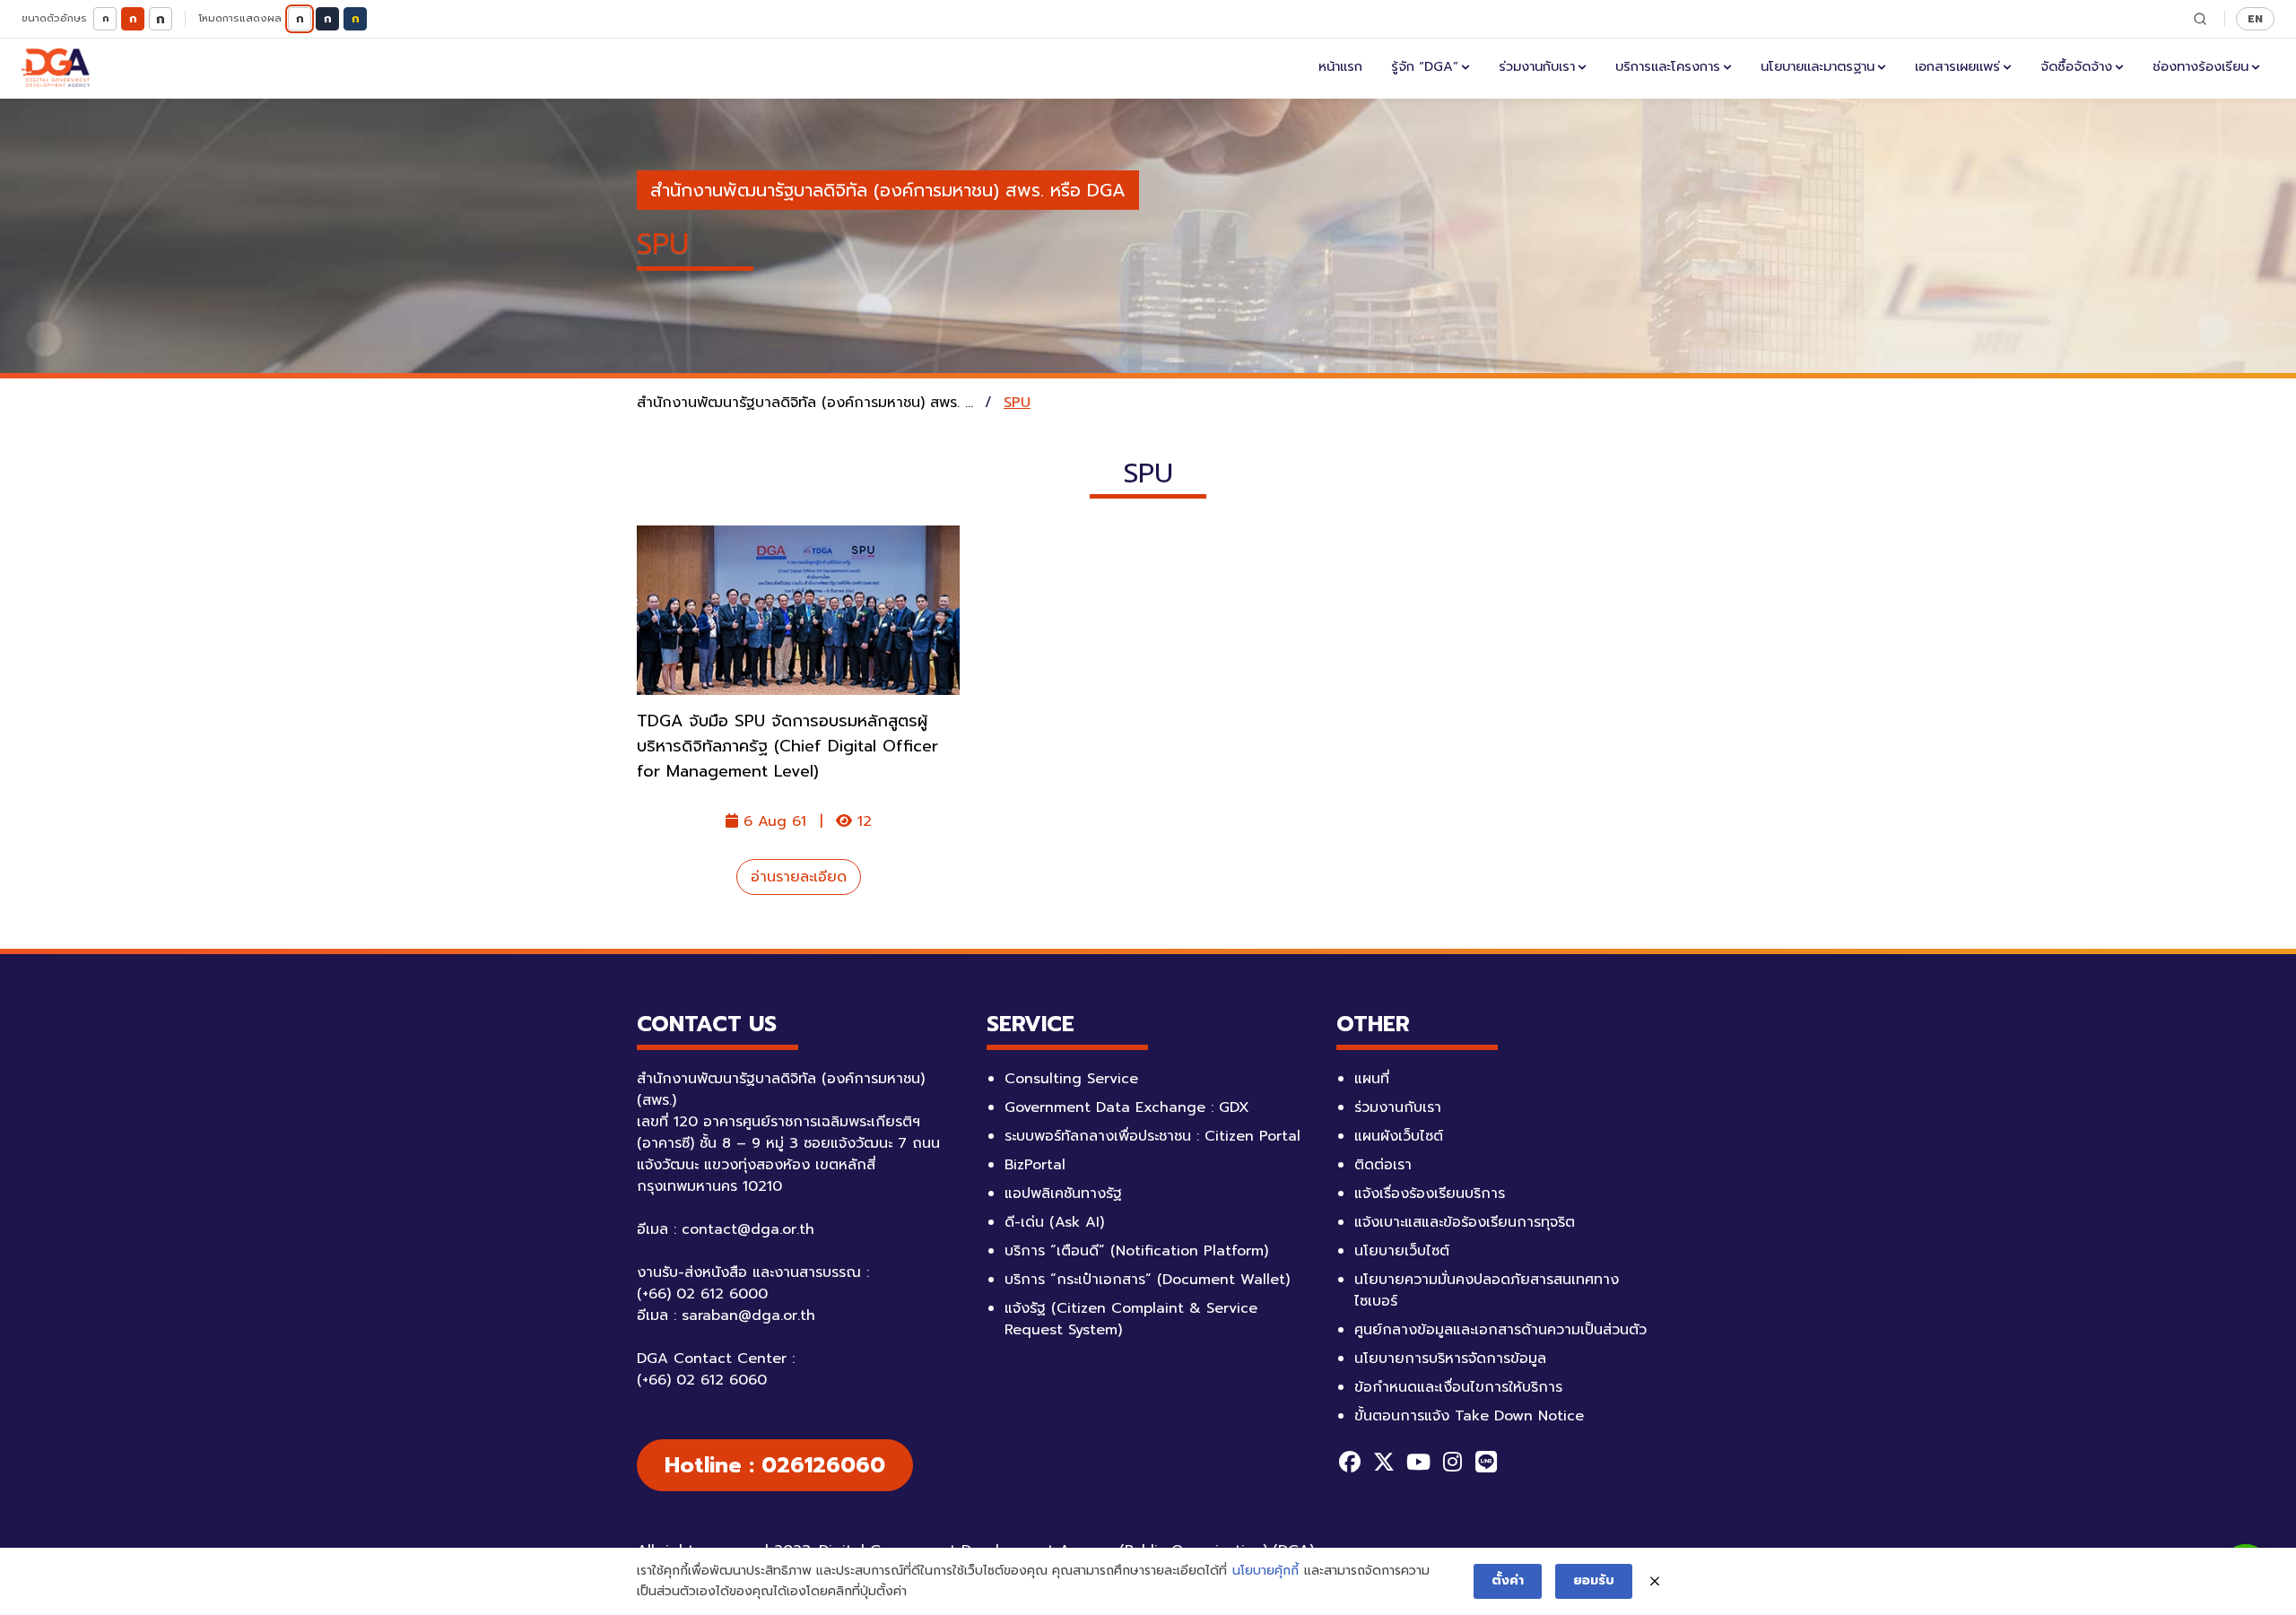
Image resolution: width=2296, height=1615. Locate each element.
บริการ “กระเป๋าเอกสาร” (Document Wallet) (1147, 1280)
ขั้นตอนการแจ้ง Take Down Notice (1469, 1416)
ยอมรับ (1594, 1580)
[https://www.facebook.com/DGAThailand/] (1350, 1462)
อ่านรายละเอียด (799, 877)
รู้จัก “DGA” (1425, 66)
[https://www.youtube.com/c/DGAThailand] (1418, 1462)
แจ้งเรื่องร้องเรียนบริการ (1430, 1194)
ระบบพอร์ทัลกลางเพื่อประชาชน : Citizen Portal (1152, 1136)
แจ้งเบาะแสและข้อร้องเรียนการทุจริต (1465, 1222)
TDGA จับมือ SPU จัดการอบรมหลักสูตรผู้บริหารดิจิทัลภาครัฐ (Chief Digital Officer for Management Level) (787, 746)
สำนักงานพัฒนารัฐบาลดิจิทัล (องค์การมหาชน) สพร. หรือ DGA (888, 190)
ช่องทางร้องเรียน (2200, 66)
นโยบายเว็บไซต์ (1402, 1251)
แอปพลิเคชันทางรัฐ (1063, 1194)
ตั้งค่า (1508, 1580)
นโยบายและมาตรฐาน (1818, 66)
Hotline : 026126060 (775, 1465)
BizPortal (1035, 1165)
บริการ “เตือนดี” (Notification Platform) (1136, 1251)
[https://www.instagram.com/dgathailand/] (1452, 1462)
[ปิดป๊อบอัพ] (1655, 1582)
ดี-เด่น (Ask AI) (1054, 1222)
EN (2255, 18)
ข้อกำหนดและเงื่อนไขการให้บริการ (1458, 1387)
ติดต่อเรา (1383, 1165)
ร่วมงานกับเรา (1537, 66)
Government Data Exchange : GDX (1127, 1107)
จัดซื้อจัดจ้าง (2076, 66)
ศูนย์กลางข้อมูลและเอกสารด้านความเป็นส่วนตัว (1500, 1330)
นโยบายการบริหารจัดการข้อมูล (1450, 1359)
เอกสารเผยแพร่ (1957, 66)
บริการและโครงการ (1668, 66)
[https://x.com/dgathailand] (1384, 1462)
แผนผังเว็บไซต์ (1399, 1136)
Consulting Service (1071, 1079)
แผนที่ (1372, 1079)
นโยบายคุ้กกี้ (1265, 1571)
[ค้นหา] (2200, 19)
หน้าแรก (1340, 66)
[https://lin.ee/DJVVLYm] (1486, 1462)
